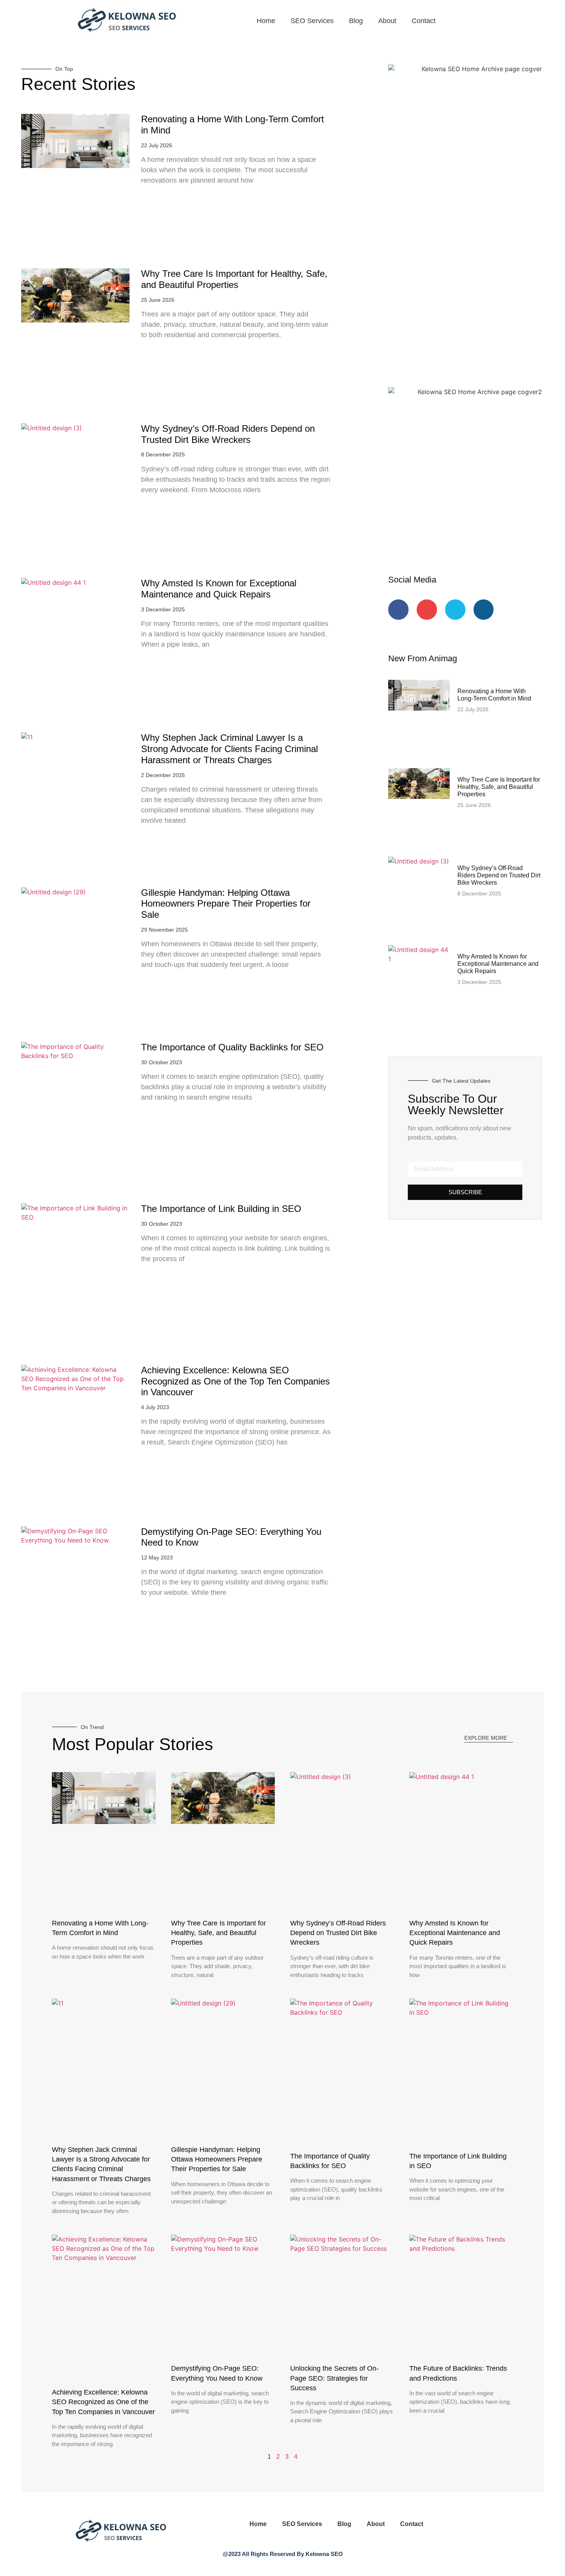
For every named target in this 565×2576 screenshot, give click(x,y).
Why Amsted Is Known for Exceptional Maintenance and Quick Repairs (219, 589)
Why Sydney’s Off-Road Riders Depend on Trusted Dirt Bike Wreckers (228, 434)
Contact (424, 21)
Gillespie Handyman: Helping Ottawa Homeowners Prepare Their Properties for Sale (226, 904)
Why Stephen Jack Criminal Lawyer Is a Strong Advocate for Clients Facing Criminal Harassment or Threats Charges (229, 749)
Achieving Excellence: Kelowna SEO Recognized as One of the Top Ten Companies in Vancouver (235, 1381)
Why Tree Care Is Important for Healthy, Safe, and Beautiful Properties (234, 279)
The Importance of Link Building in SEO (221, 1209)
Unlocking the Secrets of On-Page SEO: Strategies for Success (334, 2378)
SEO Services (312, 21)
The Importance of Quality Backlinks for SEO (232, 1047)
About (387, 21)
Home (266, 21)
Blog (356, 21)
